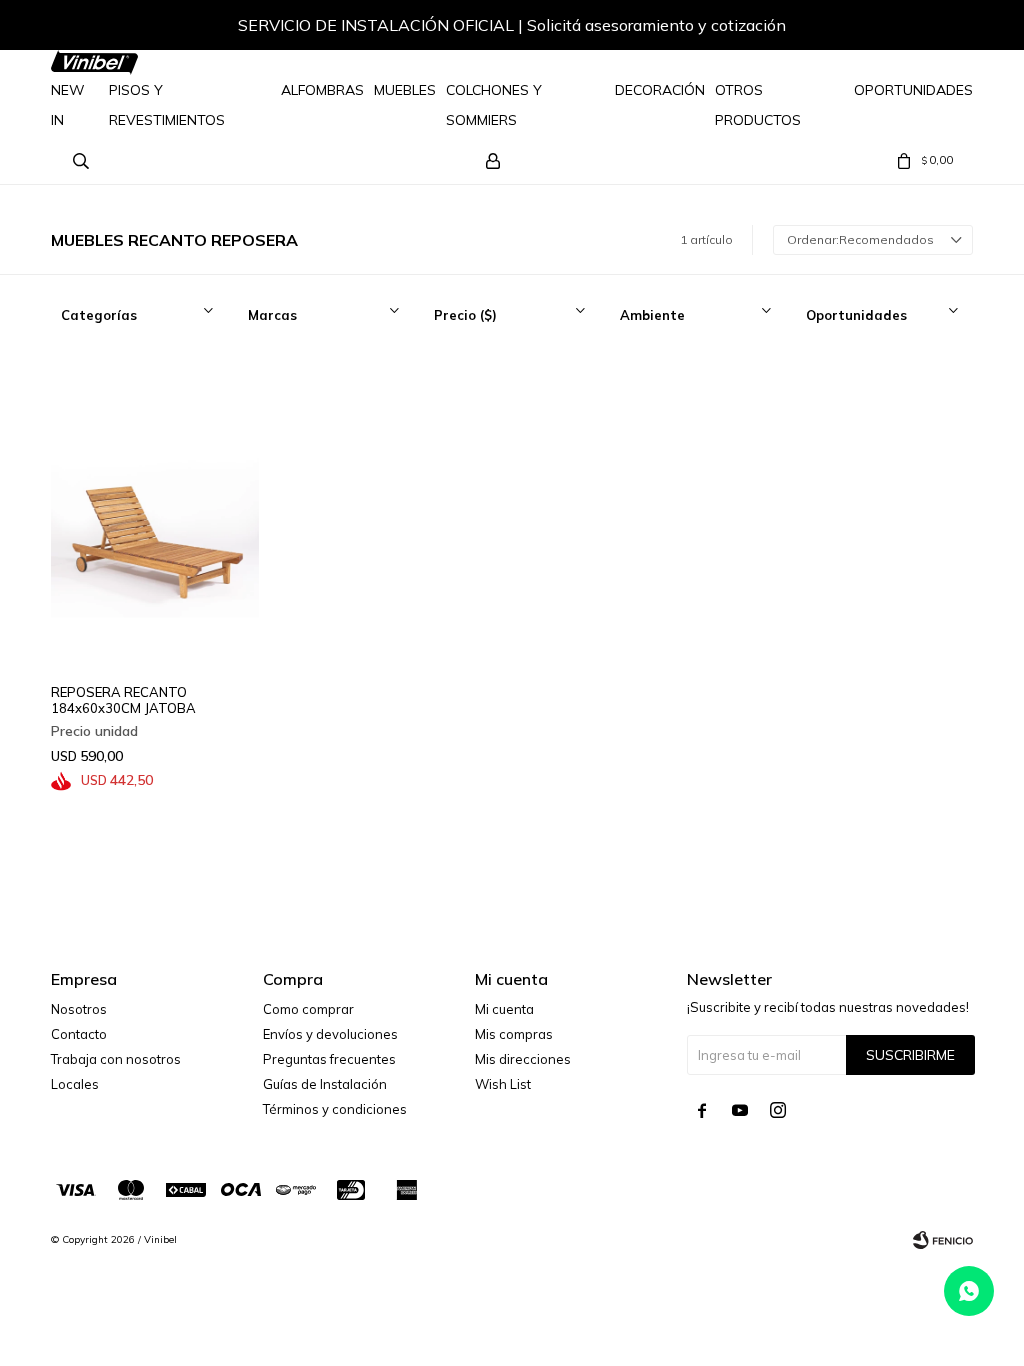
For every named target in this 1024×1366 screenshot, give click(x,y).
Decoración (660, 90)
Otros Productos (758, 105)
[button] (938, 28)
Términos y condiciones (335, 1109)
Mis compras (514, 1034)
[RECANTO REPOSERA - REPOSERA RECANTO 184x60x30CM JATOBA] (155, 513)
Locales (75, 1084)
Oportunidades (913, 90)
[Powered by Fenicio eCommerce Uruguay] (943, 1240)
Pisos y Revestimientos (167, 105)
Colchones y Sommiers (494, 105)
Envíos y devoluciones (330, 1034)
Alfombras (322, 90)
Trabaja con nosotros (116, 1059)
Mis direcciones (523, 1059)
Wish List (503, 1084)
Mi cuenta (504, 1009)
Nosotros (79, 1009)
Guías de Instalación (325, 1084)
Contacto (79, 1034)
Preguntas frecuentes (329, 1059)
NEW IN (68, 105)
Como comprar (308, 1009)
